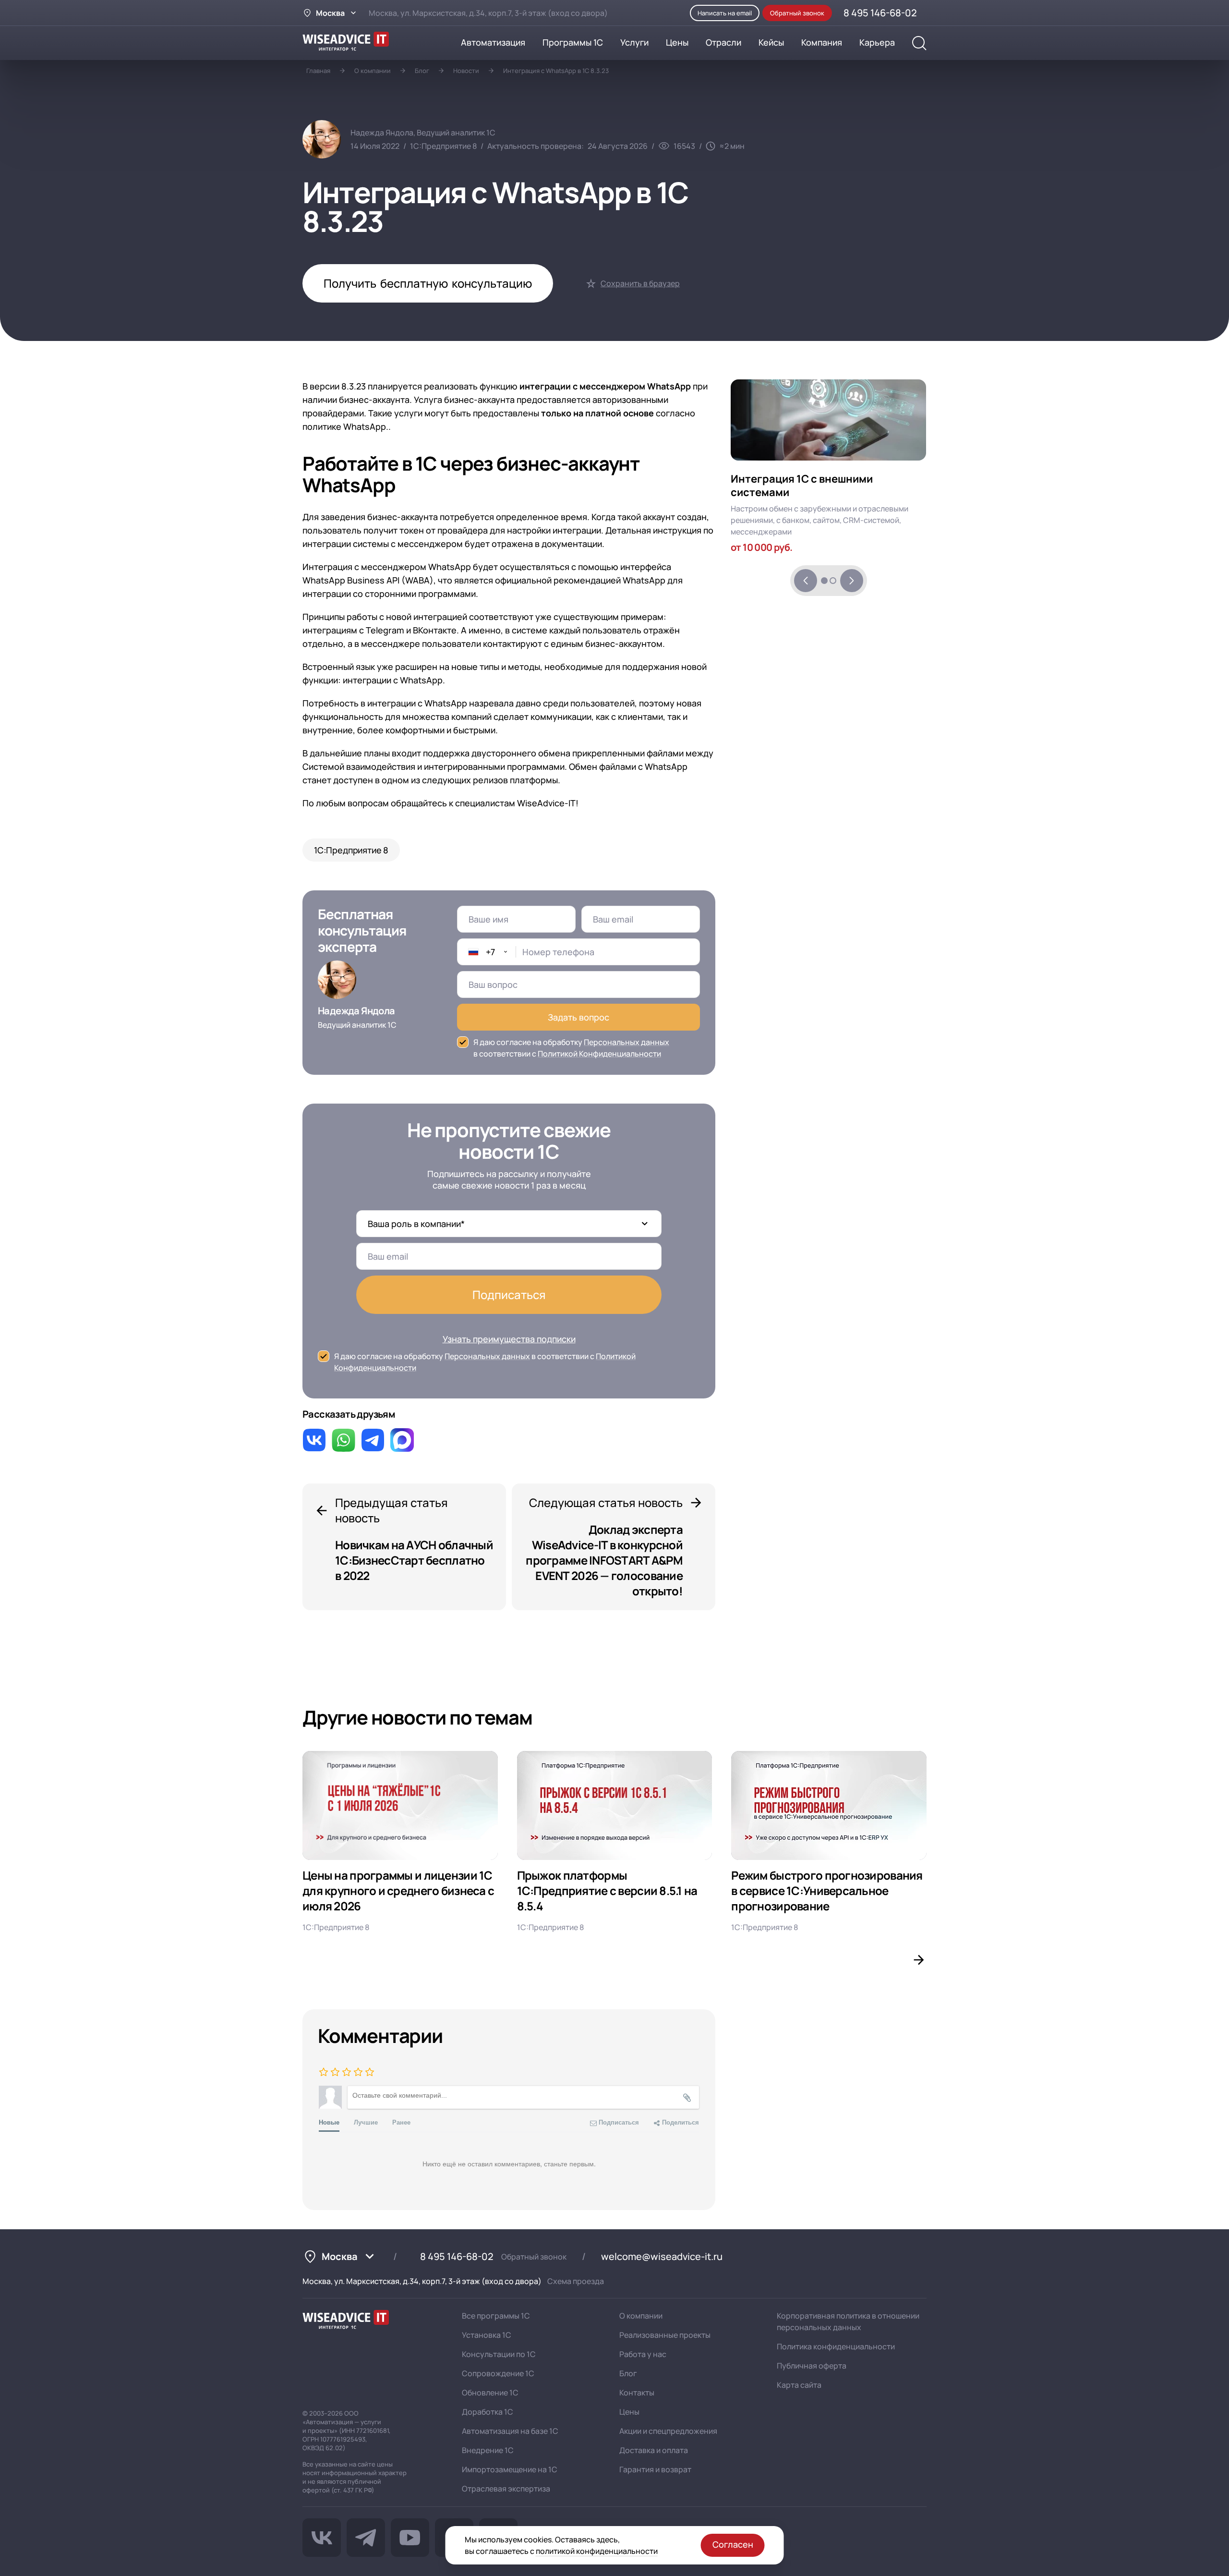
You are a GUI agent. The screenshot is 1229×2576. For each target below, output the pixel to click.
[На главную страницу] (346, 2321)
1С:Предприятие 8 (351, 850)
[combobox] (487, 952)
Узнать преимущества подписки (509, 1339)
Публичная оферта (812, 2366)
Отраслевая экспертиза (506, 2489)
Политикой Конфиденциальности (599, 1054)
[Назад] (806, 581)
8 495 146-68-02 (457, 2256)
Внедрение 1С (488, 2450)
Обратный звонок (534, 2257)
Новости (466, 71)
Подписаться (509, 1294)
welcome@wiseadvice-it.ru (662, 2256)
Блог (422, 71)
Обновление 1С (490, 2393)
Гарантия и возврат (655, 2469)
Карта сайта (799, 2385)
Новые (329, 2122)
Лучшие (366, 2122)
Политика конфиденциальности (836, 2346)
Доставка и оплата (654, 2450)
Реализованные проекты (665, 2335)
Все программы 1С (496, 2316)
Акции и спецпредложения (668, 2431)
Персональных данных (627, 1042)
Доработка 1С (488, 2412)
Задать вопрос (578, 1017)
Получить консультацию (428, 283)
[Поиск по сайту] (919, 43)
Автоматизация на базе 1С (510, 2431)
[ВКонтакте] (322, 2538)
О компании (373, 71)
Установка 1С (487, 2335)
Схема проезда (576, 2281)
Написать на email (725, 13)
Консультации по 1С (499, 2354)
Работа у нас (643, 2354)
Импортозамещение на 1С (510, 2469)
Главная (318, 71)
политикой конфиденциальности (597, 2551)
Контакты (637, 2393)
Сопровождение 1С (498, 2373)
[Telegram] (366, 2538)
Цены (629, 2412)
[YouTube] (410, 2538)
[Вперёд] (852, 581)
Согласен (733, 2544)
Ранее (401, 2122)
